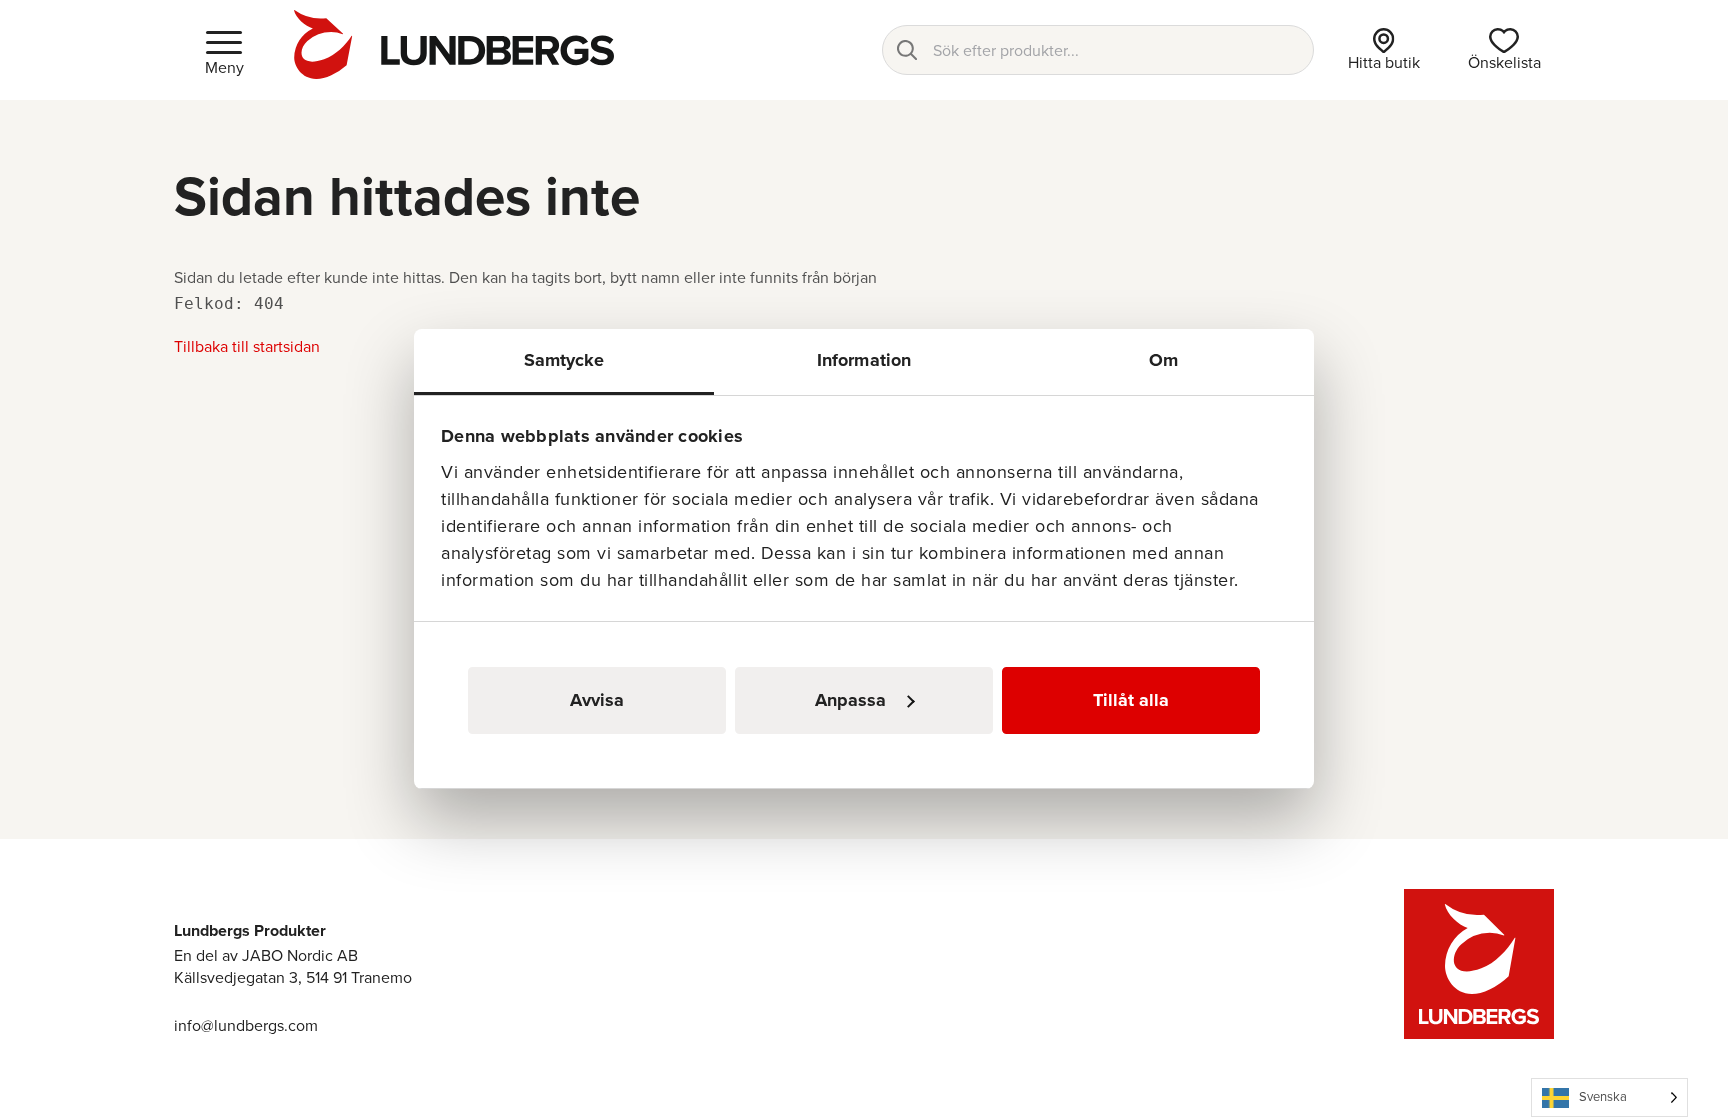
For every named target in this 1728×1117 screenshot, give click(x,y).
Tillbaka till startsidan (247, 346)
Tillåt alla (1131, 700)
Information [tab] (864, 360)
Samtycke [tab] (564, 360)
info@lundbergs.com (246, 1025)
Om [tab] (1163, 360)
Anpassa (850, 700)
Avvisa (597, 700)
